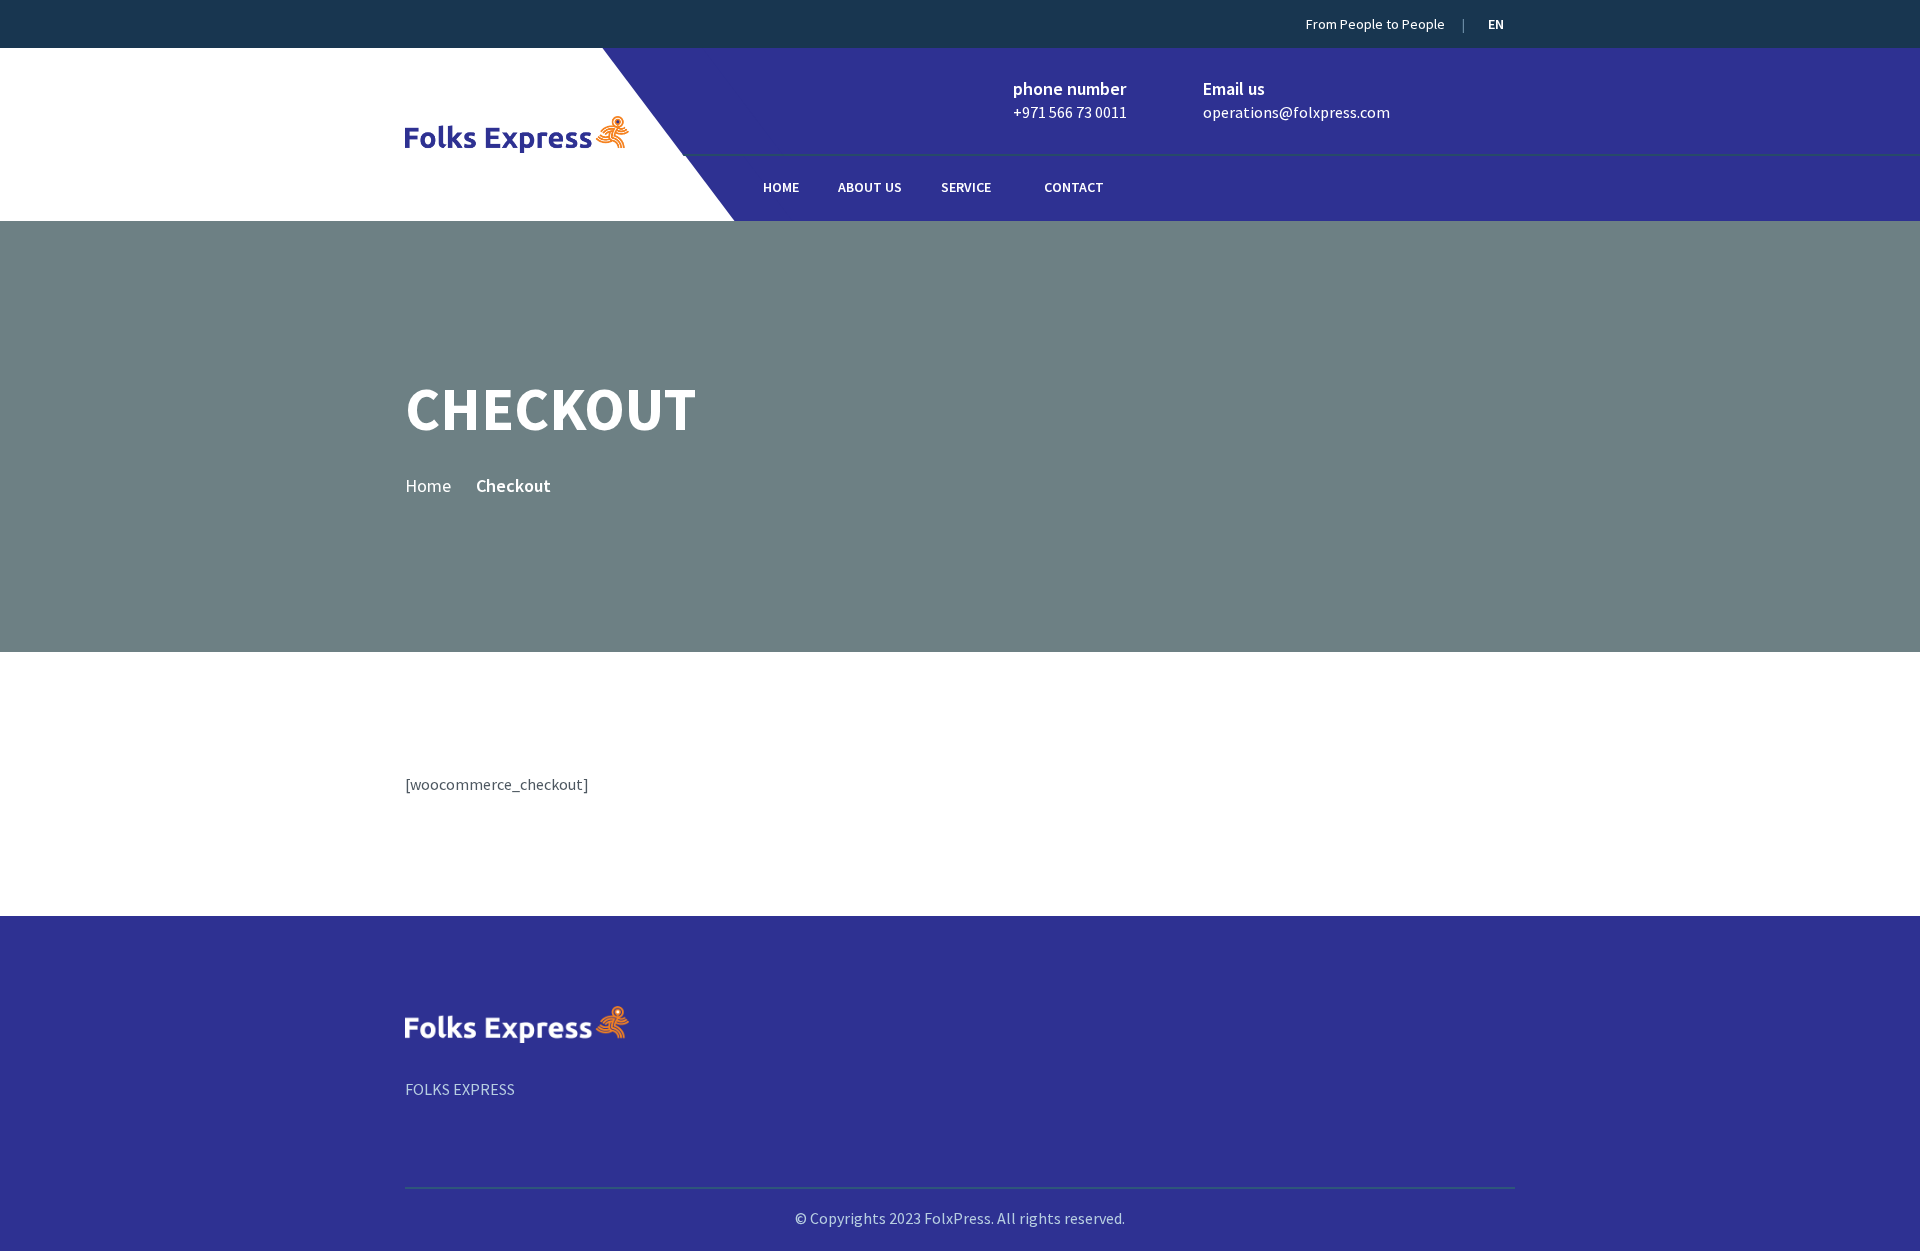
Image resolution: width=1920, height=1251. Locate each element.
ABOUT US (870, 187)
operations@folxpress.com (1296, 112)
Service (966, 187)
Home (781, 187)
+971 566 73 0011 (1070, 112)
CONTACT (1074, 187)
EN (1497, 24)
